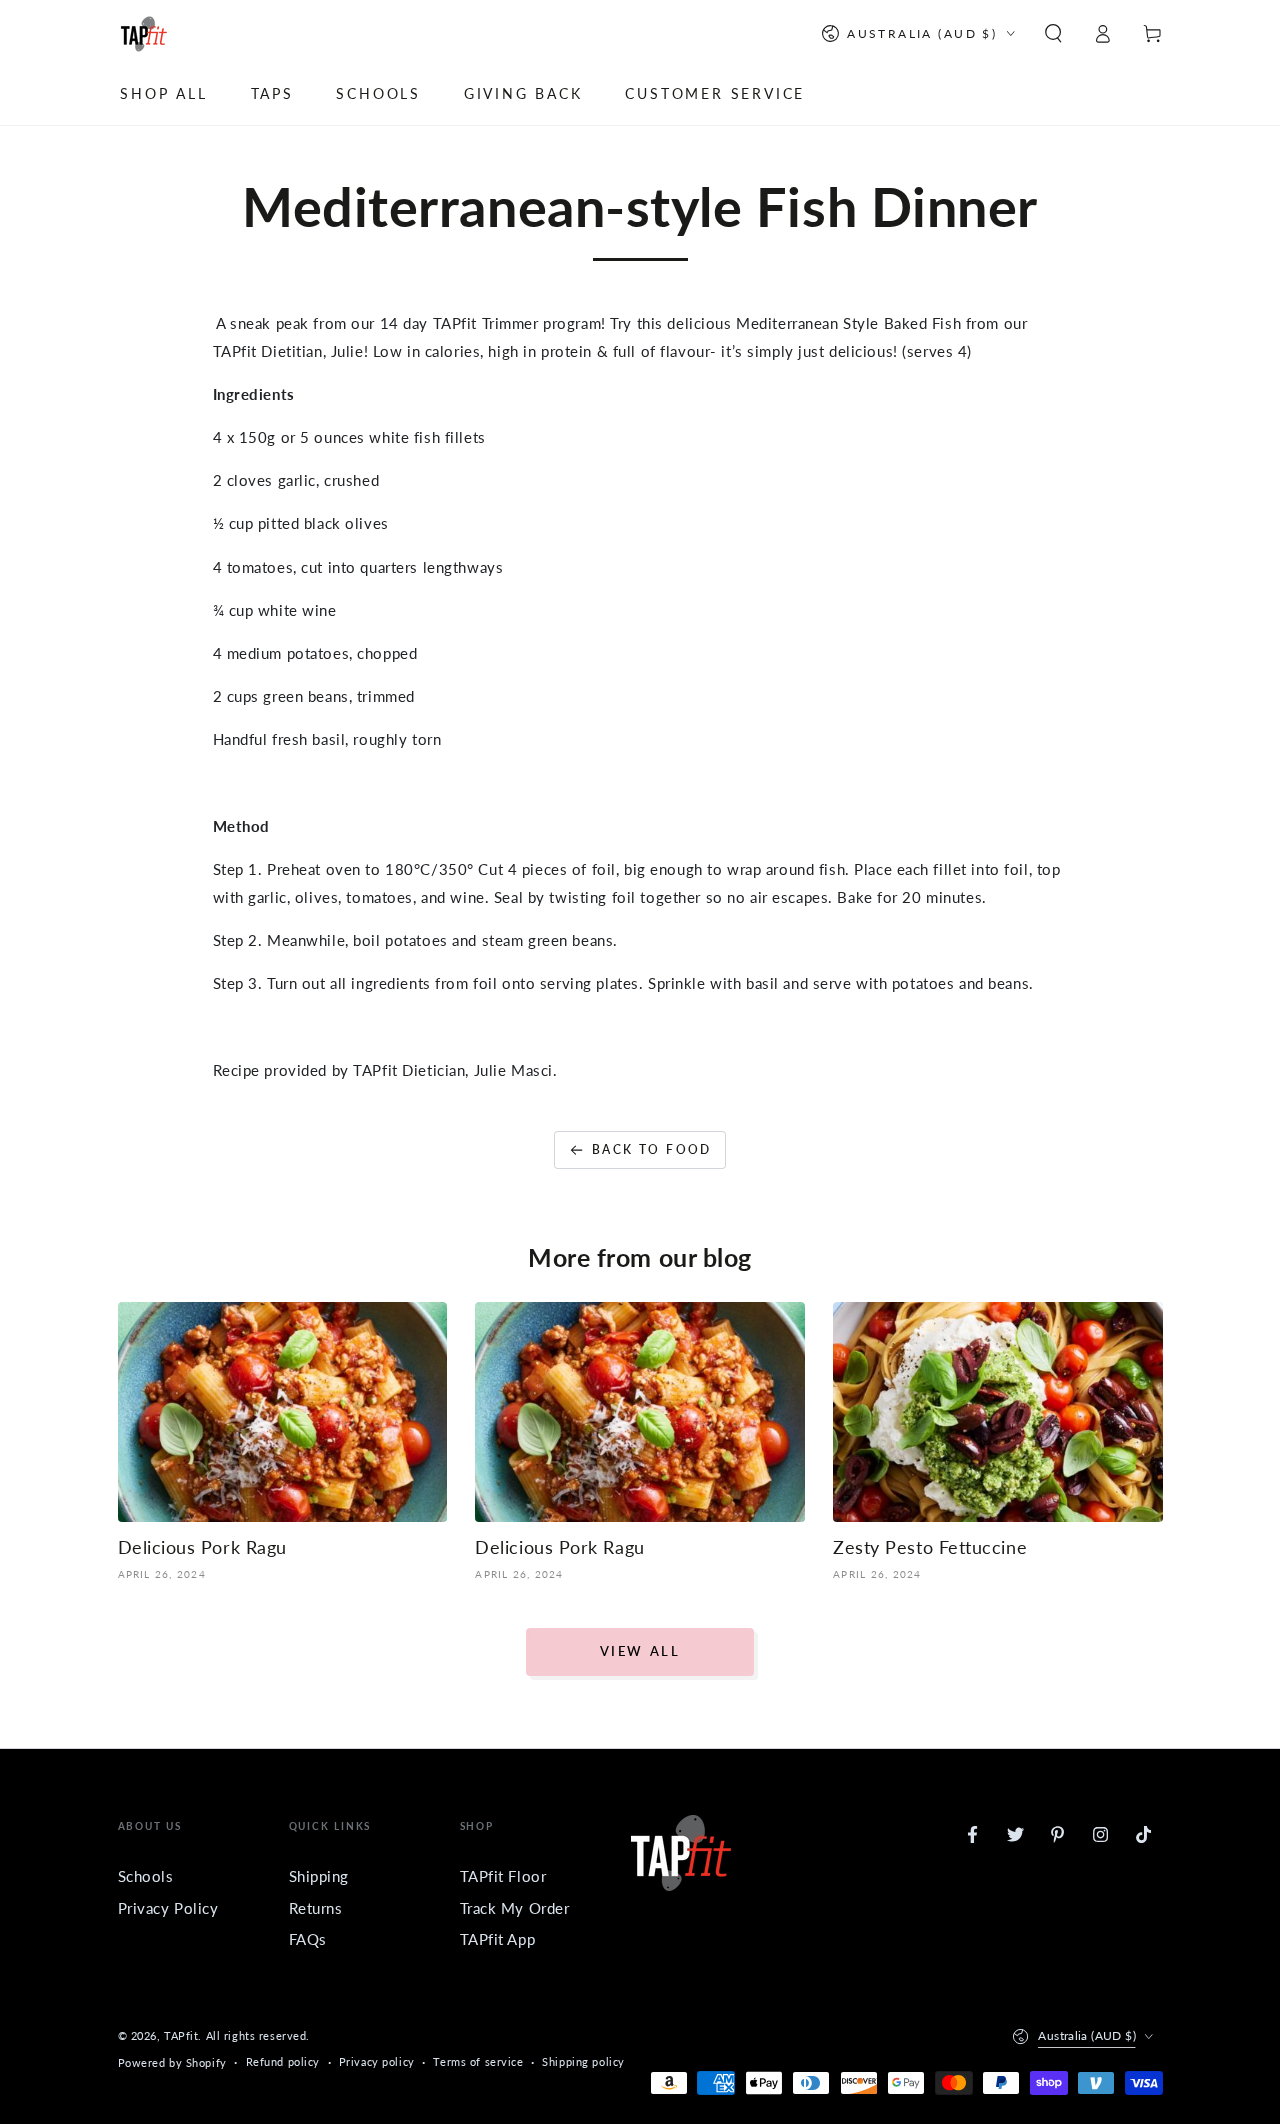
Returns (316, 1908)
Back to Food (652, 1149)
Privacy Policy (168, 1908)
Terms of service (478, 2061)
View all (640, 1651)
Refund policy (283, 2061)
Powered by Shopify (172, 2062)
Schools (146, 1876)
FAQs (308, 1939)
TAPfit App (498, 1939)
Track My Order (515, 1908)
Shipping (319, 1876)
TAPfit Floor (503, 1876)
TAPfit (181, 2035)
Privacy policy (377, 2061)
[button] (1053, 34)
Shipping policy (583, 2061)
